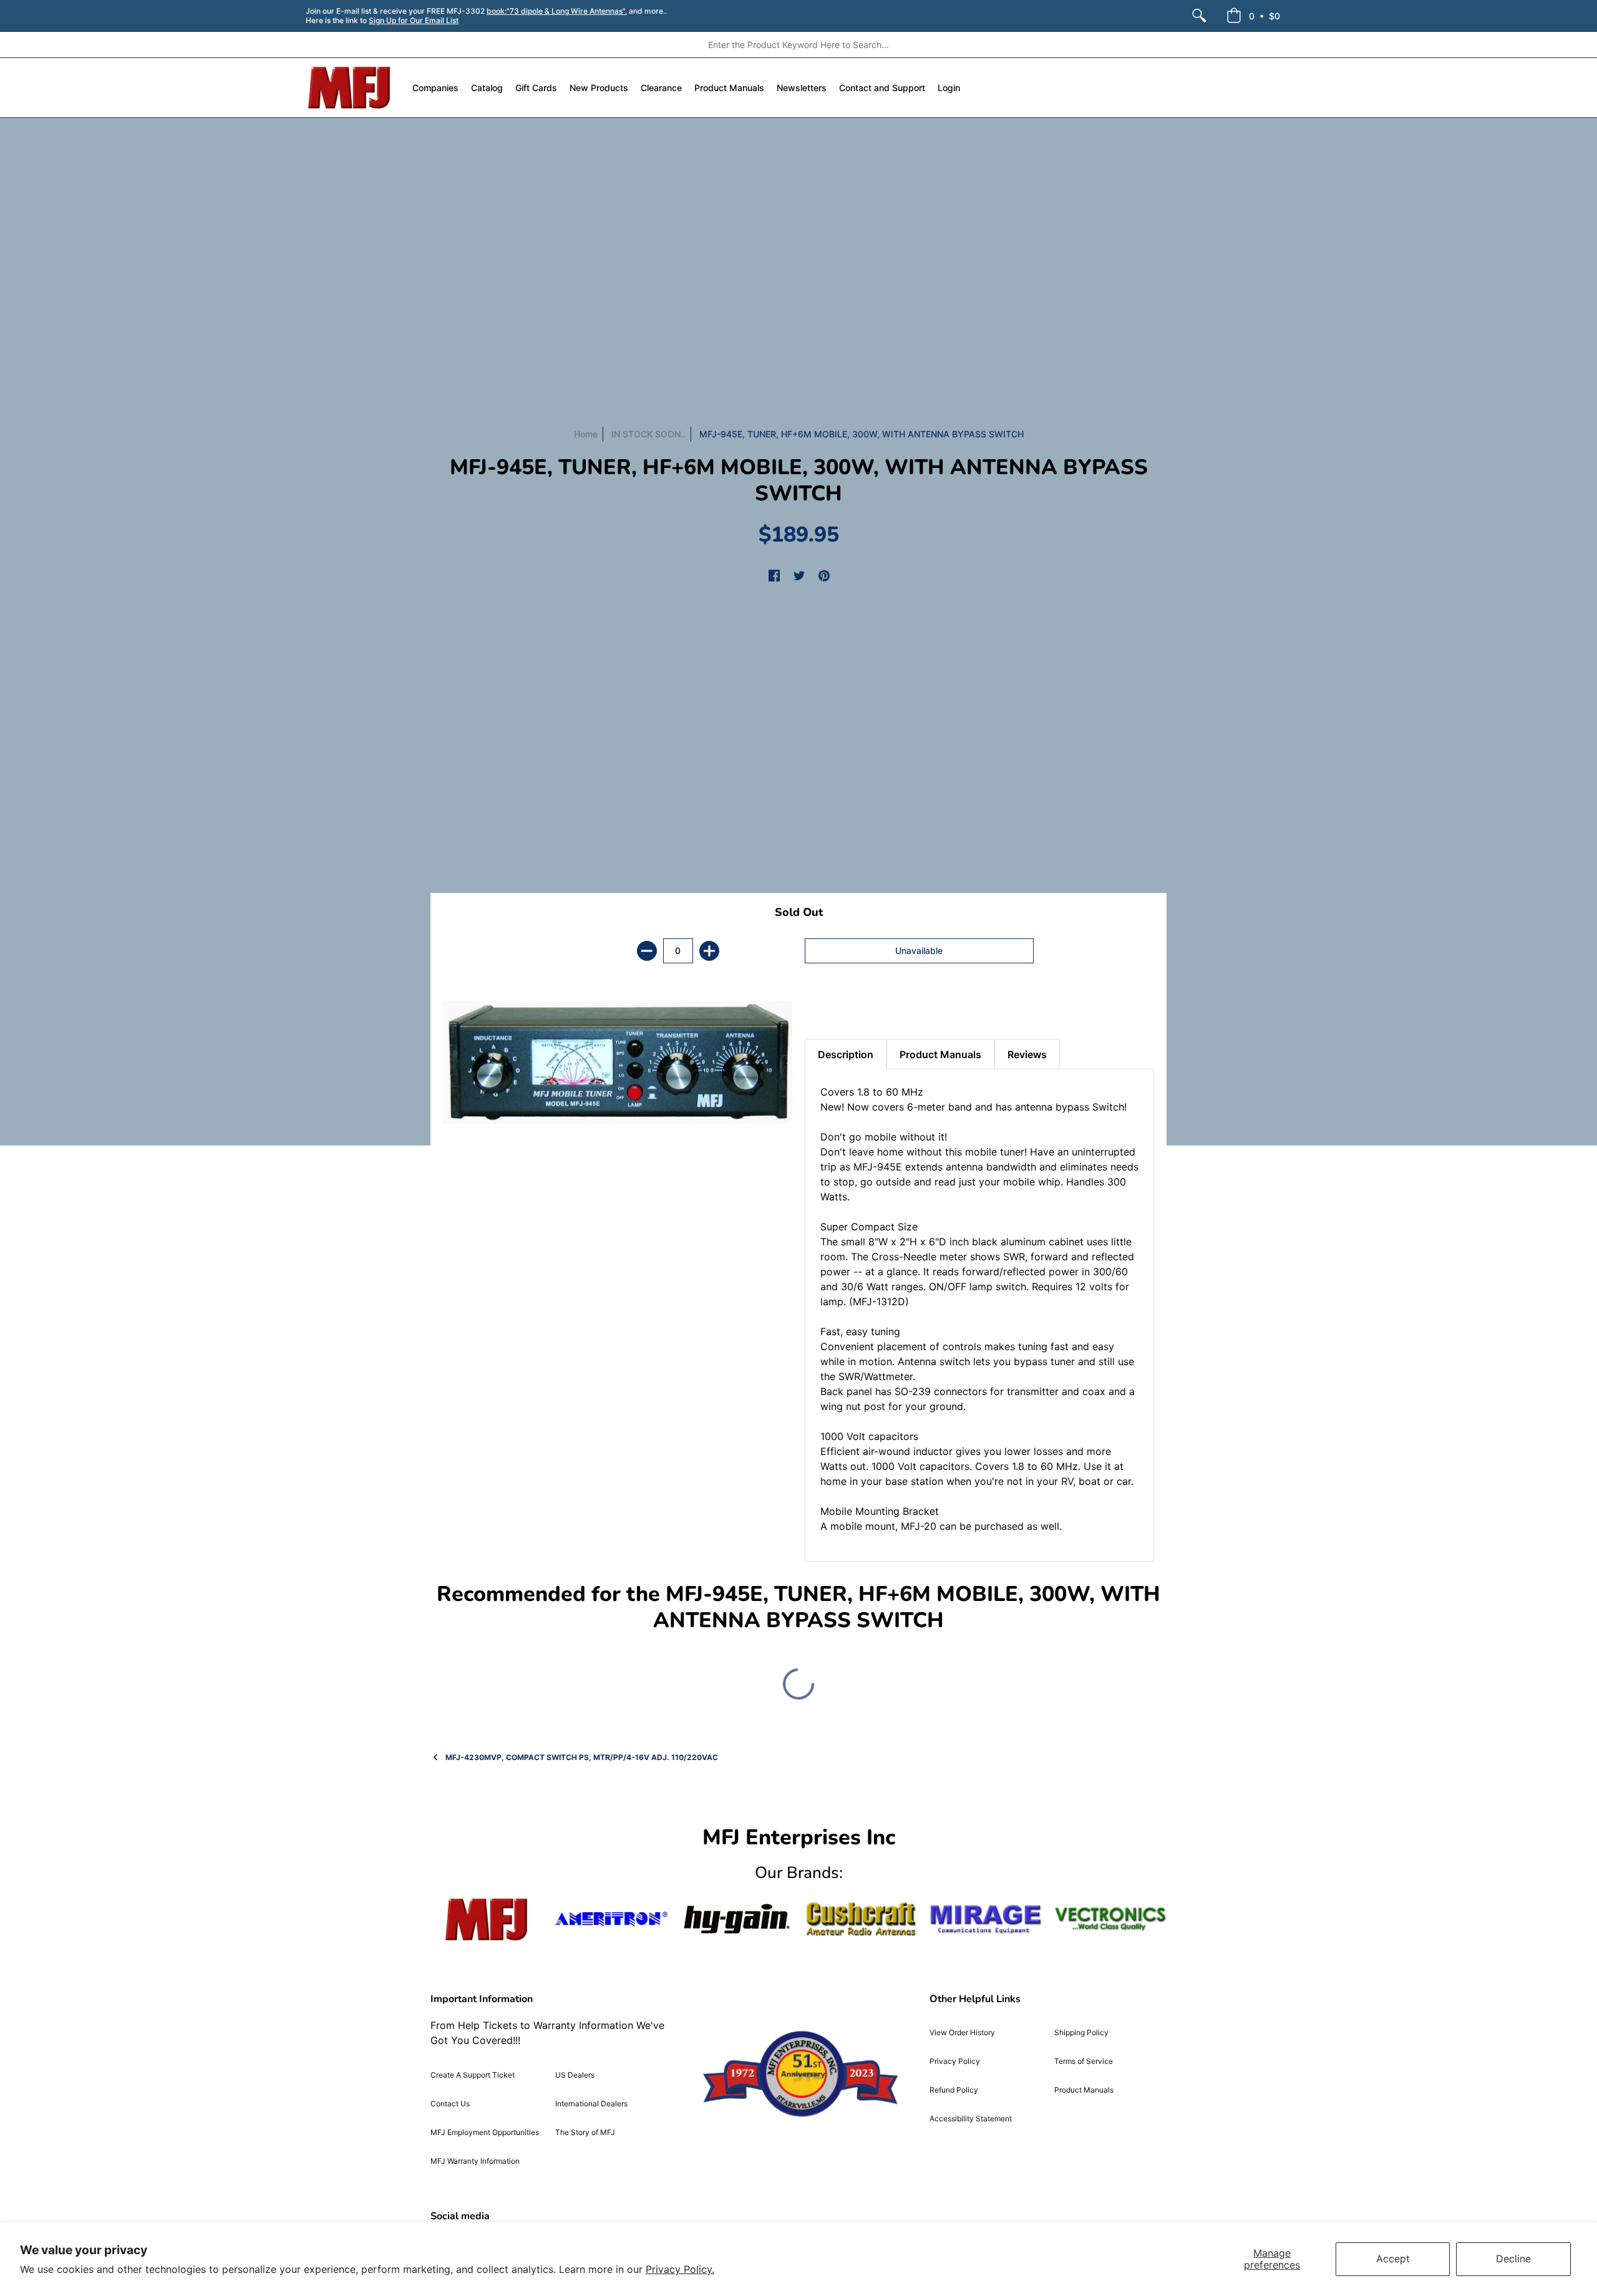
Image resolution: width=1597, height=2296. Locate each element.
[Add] (709, 951)
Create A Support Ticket (473, 2075)
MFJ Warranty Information (475, 2161)
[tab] (827, 1008)
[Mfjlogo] (487, 1919)
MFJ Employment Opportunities (485, 2132)
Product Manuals (1084, 2090)
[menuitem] (1199, 16)
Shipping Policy (1081, 2032)
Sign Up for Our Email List (414, 20)
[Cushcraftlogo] (861, 1919)
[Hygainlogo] (736, 1919)
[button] (1253, 16)
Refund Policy (954, 2090)
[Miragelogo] (986, 1919)
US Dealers (575, 2075)
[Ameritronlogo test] (611, 1919)
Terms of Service (1084, 2061)
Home (586, 434)
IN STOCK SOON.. (648, 434)
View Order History (962, 2032)
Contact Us (450, 2104)
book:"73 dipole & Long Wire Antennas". (557, 11)
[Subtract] (647, 951)
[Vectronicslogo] (1110, 1919)
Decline (1513, 2259)
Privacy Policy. (680, 2269)
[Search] (1199, 16)
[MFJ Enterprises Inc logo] (350, 88)
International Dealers (591, 2104)
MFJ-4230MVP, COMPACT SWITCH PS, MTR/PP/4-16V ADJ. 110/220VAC (582, 1757)
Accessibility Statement (971, 2118)
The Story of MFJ (585, 2132)
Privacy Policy (955, 2061)
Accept (1393, 2259)
